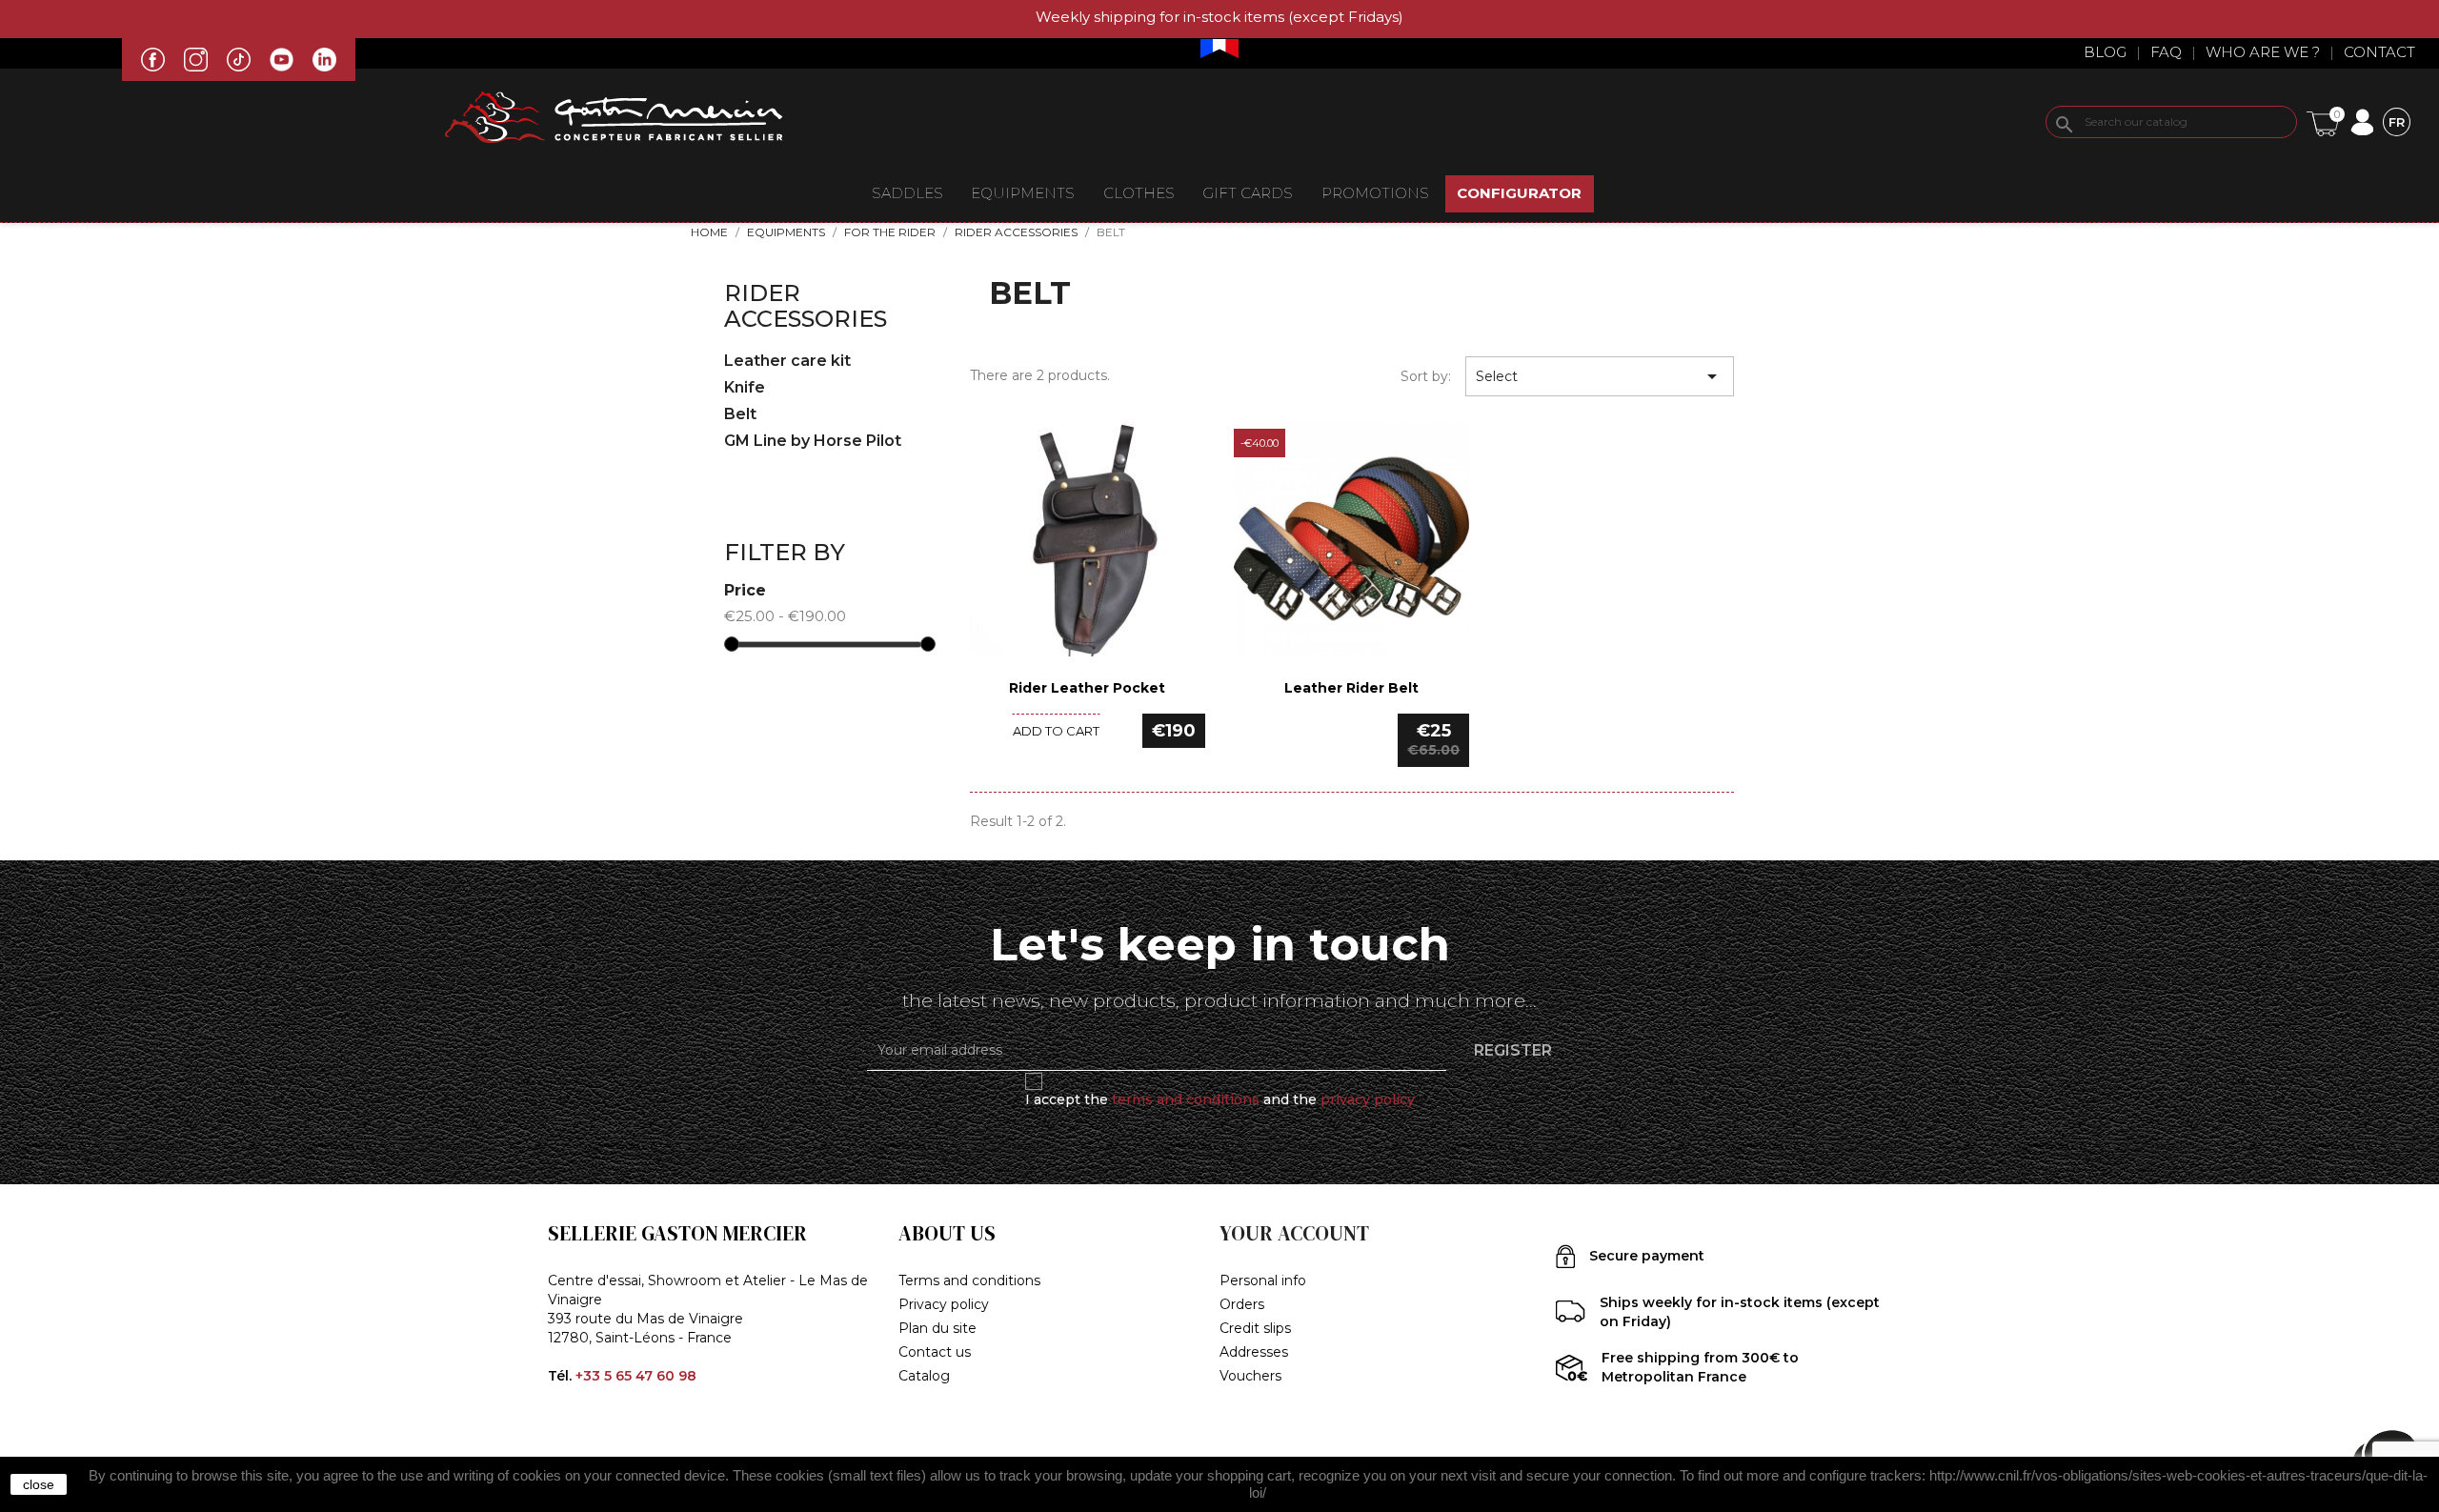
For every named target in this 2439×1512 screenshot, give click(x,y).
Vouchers (1250, 1376)
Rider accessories (806, 305)
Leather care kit (787, 361)
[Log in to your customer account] (2361, 121)
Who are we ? (2263, 52)
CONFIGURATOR (1519, 193)
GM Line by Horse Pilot (813, 441)
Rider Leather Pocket (1087, 688)
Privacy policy (944, 1304)
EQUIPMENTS (1023, 193)
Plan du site (937, 1328)
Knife (745, 387)
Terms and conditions (969, 1280)
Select (1600, 376)
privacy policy (1368, 1099)
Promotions (1375, 193)
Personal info (1263, 1280)
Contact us (935, 1352)
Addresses (1254, 1352)
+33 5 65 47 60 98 (636, 1376)
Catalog (924, 1376)
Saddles (907, 193)
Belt (740, 414)
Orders (1242, 1304)
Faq (2166, 52)
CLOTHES (1139, 193)
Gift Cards (1248, 193)
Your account (1294, 1233)
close (39, 1484)
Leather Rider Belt (1351, 688)
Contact (2379, 52)
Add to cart (1056, 731)
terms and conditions (1186, 1099)
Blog (2105, 52)
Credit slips (1255, 1328)
